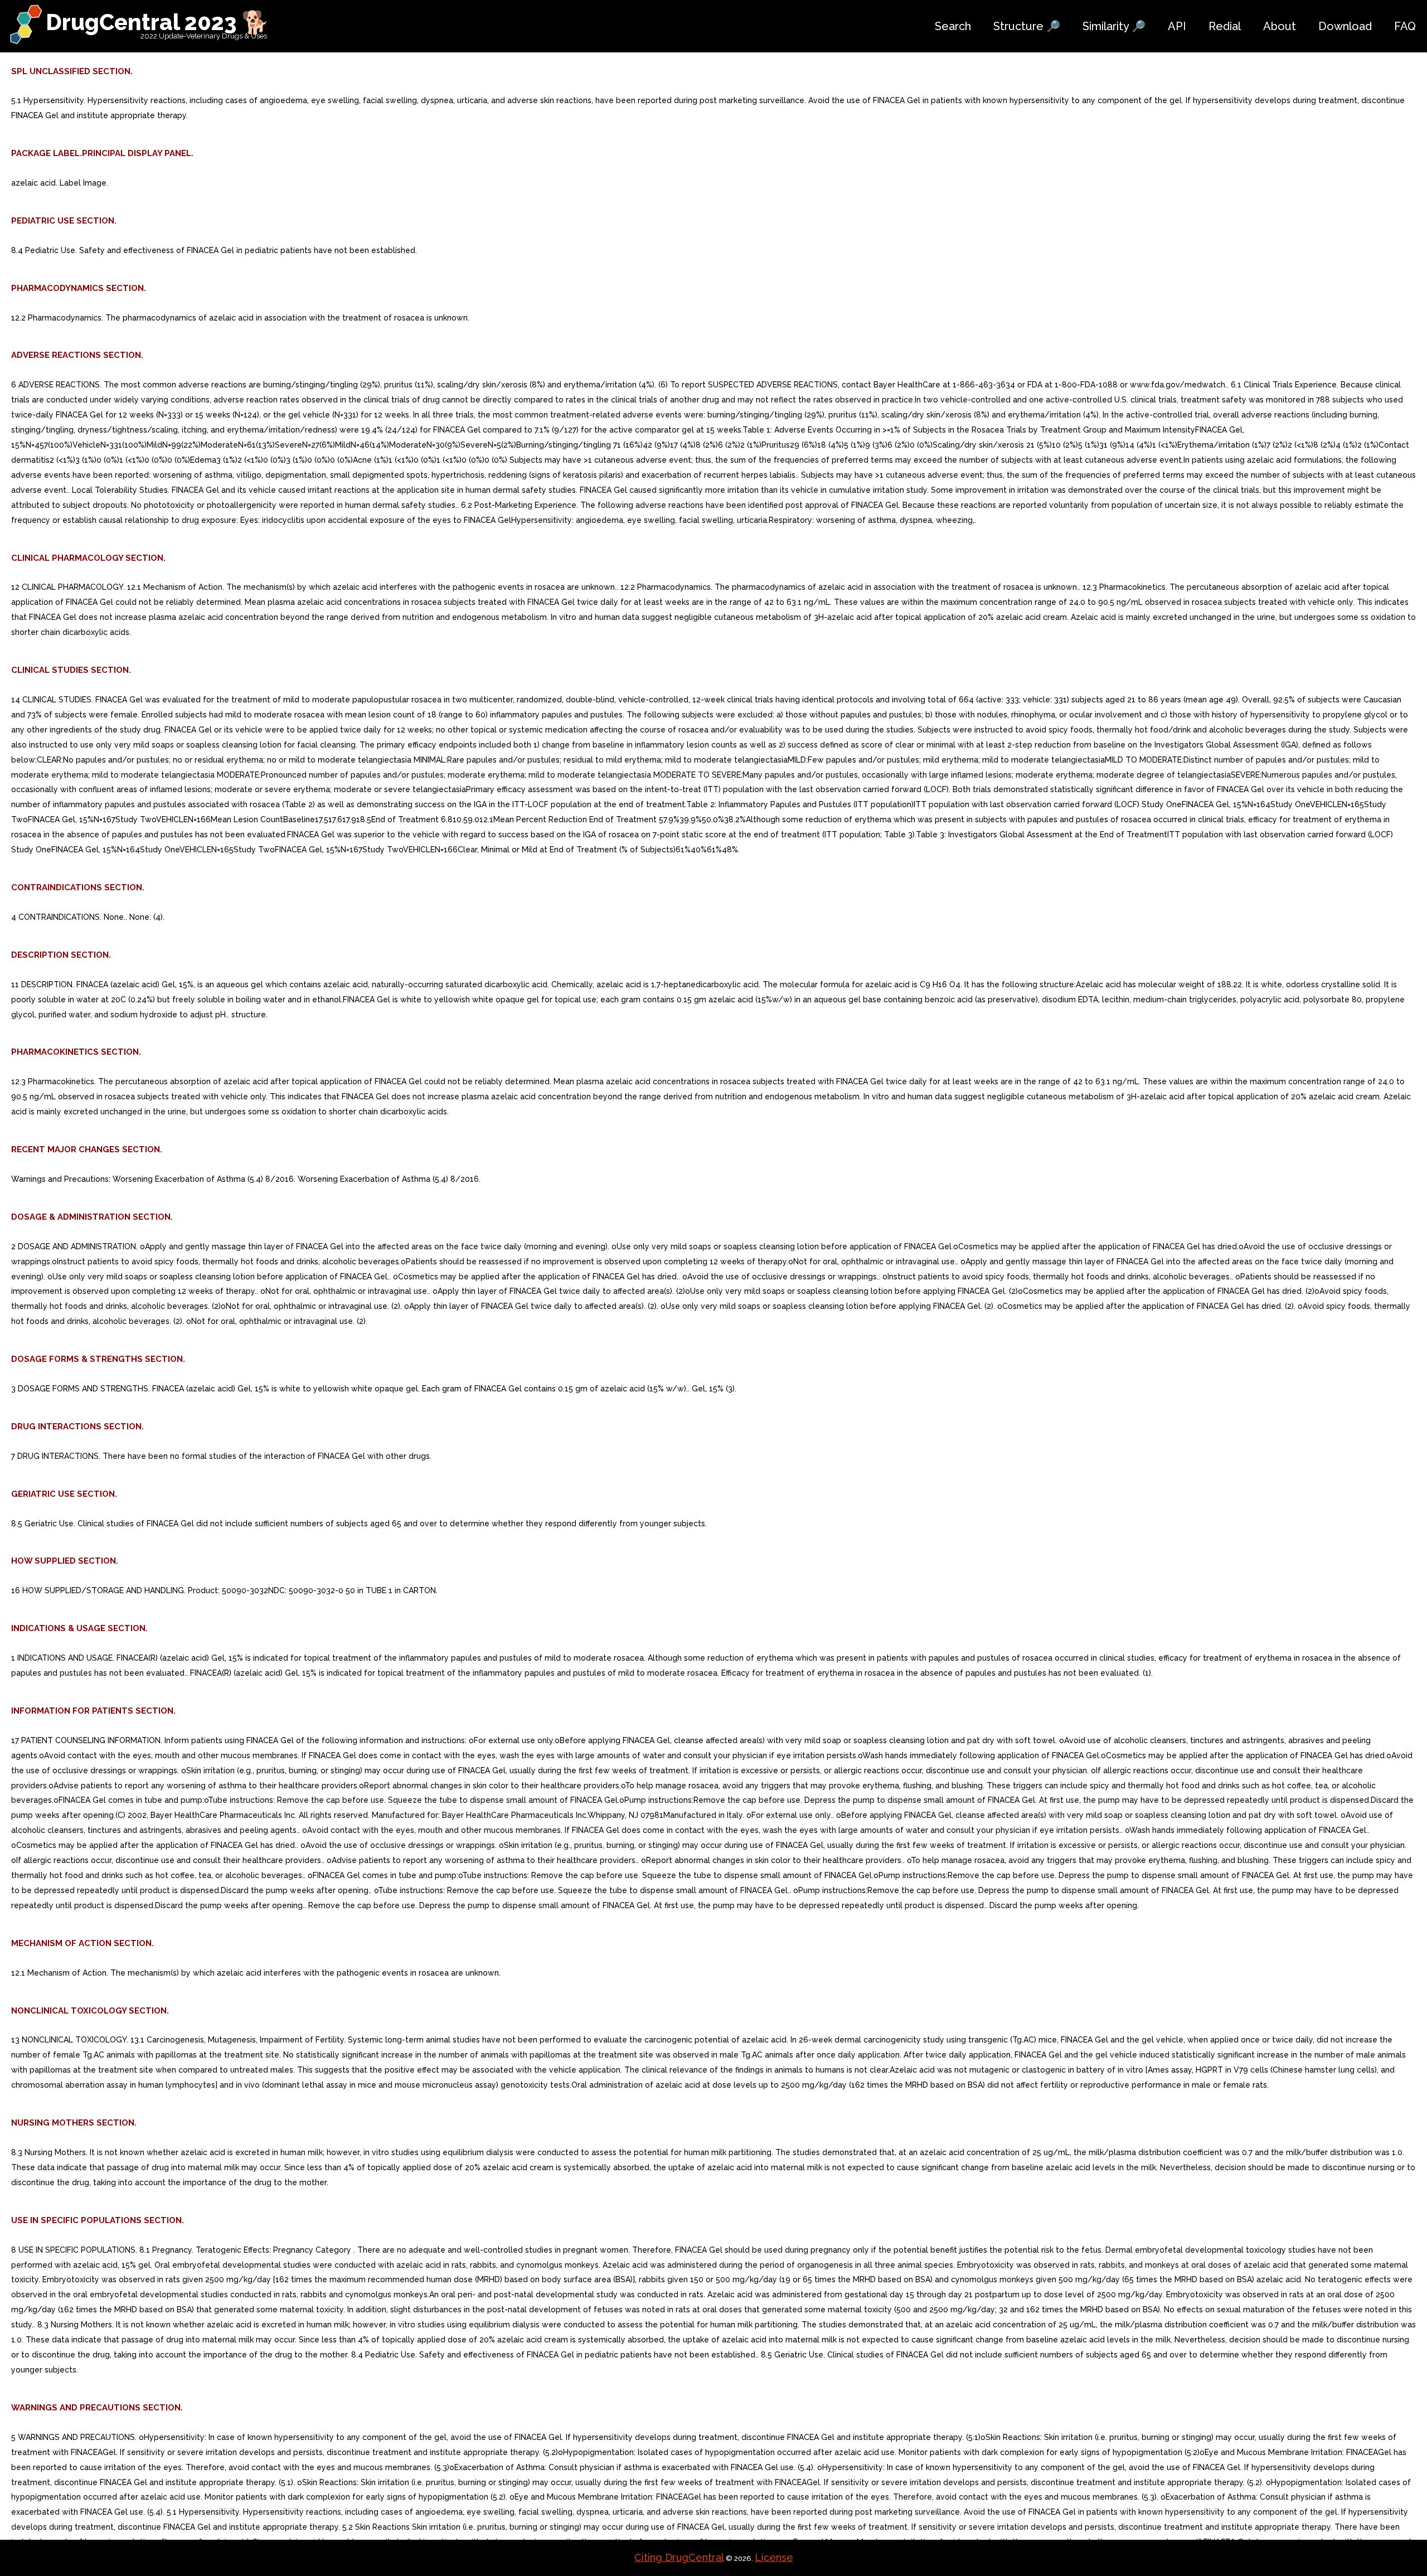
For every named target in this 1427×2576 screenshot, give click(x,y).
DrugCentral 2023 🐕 (157, 22)
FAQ (1405, 26)
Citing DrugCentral (679, 2557)
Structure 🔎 (1027, 26)
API (1177, 26)
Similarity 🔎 (1114, 26)
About (1280, 26)
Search (953, 26)
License (774, 2557)
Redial (1225, 26)
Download (1345, 26)
